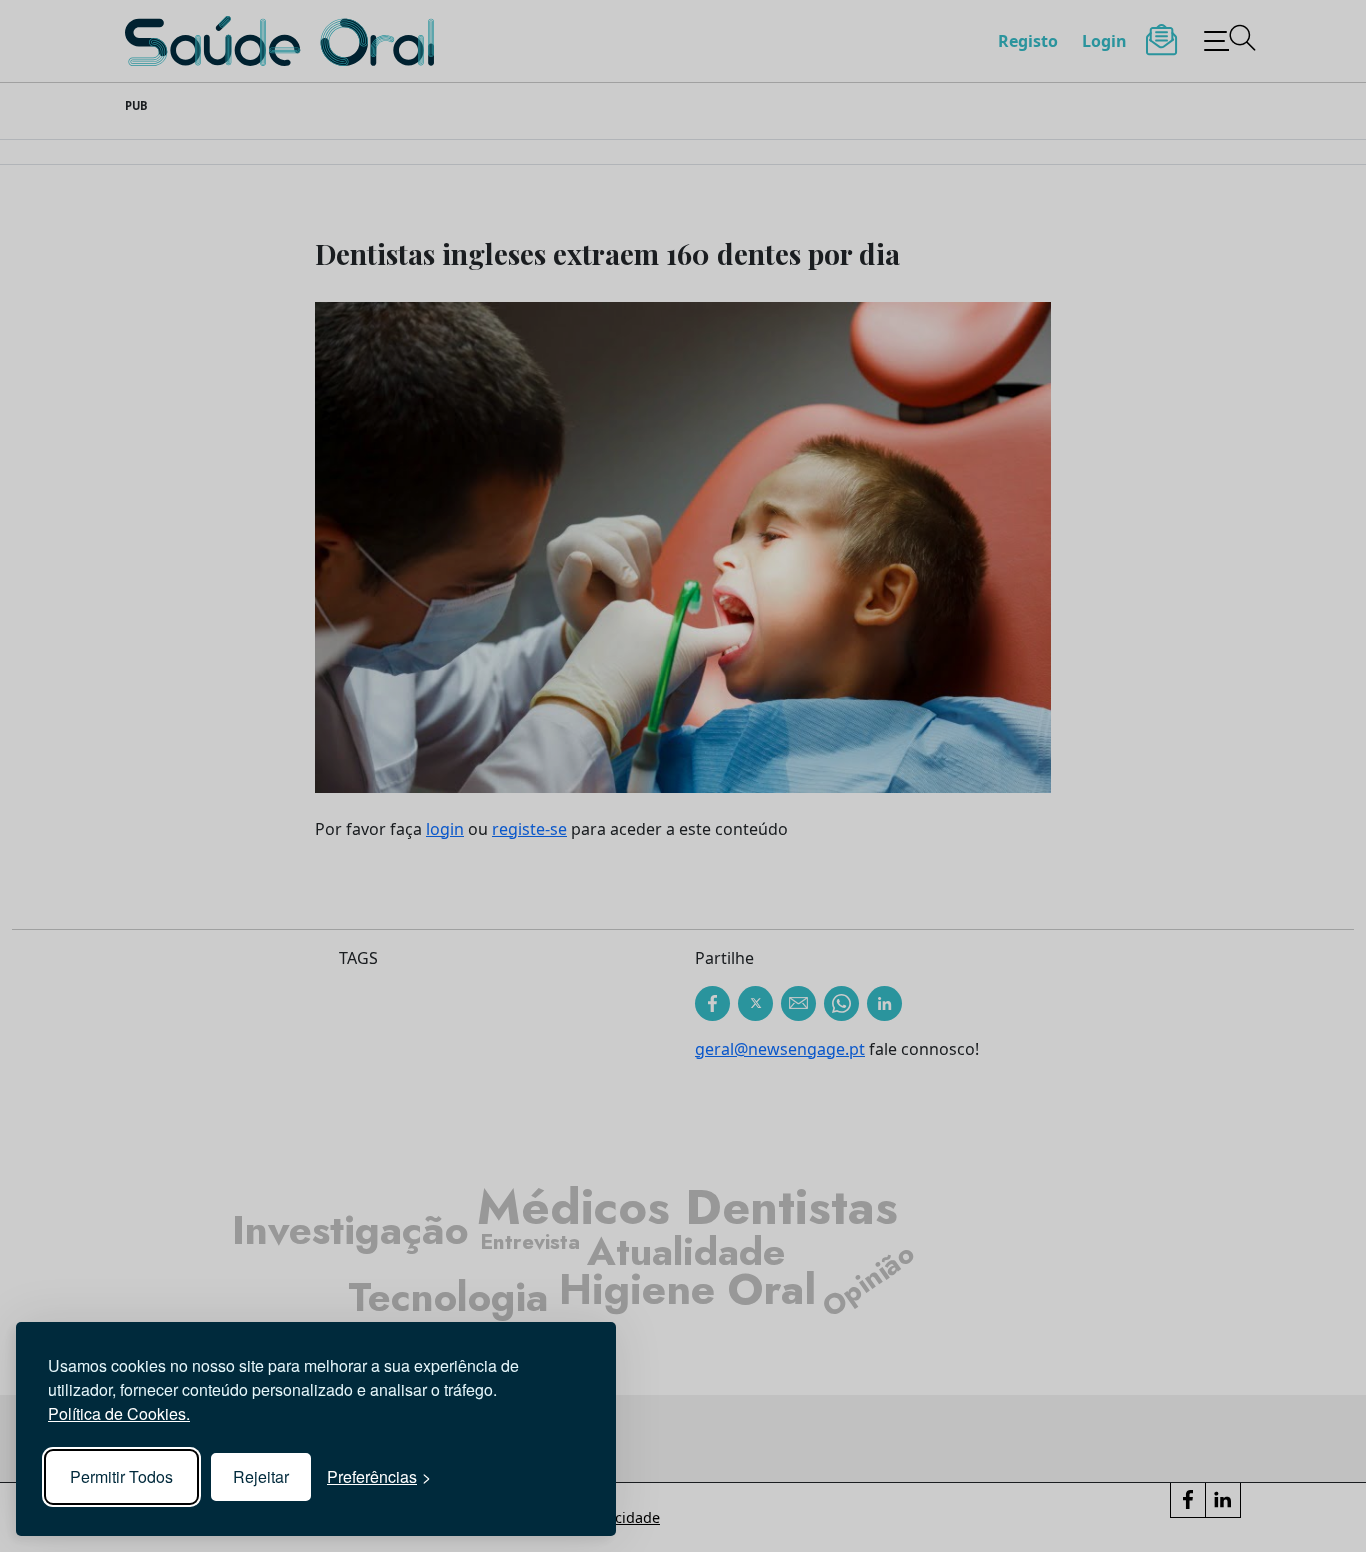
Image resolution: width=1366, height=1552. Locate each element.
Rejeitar (261, 1476)
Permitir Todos (121, 1476)
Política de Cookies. (119, 1413)
